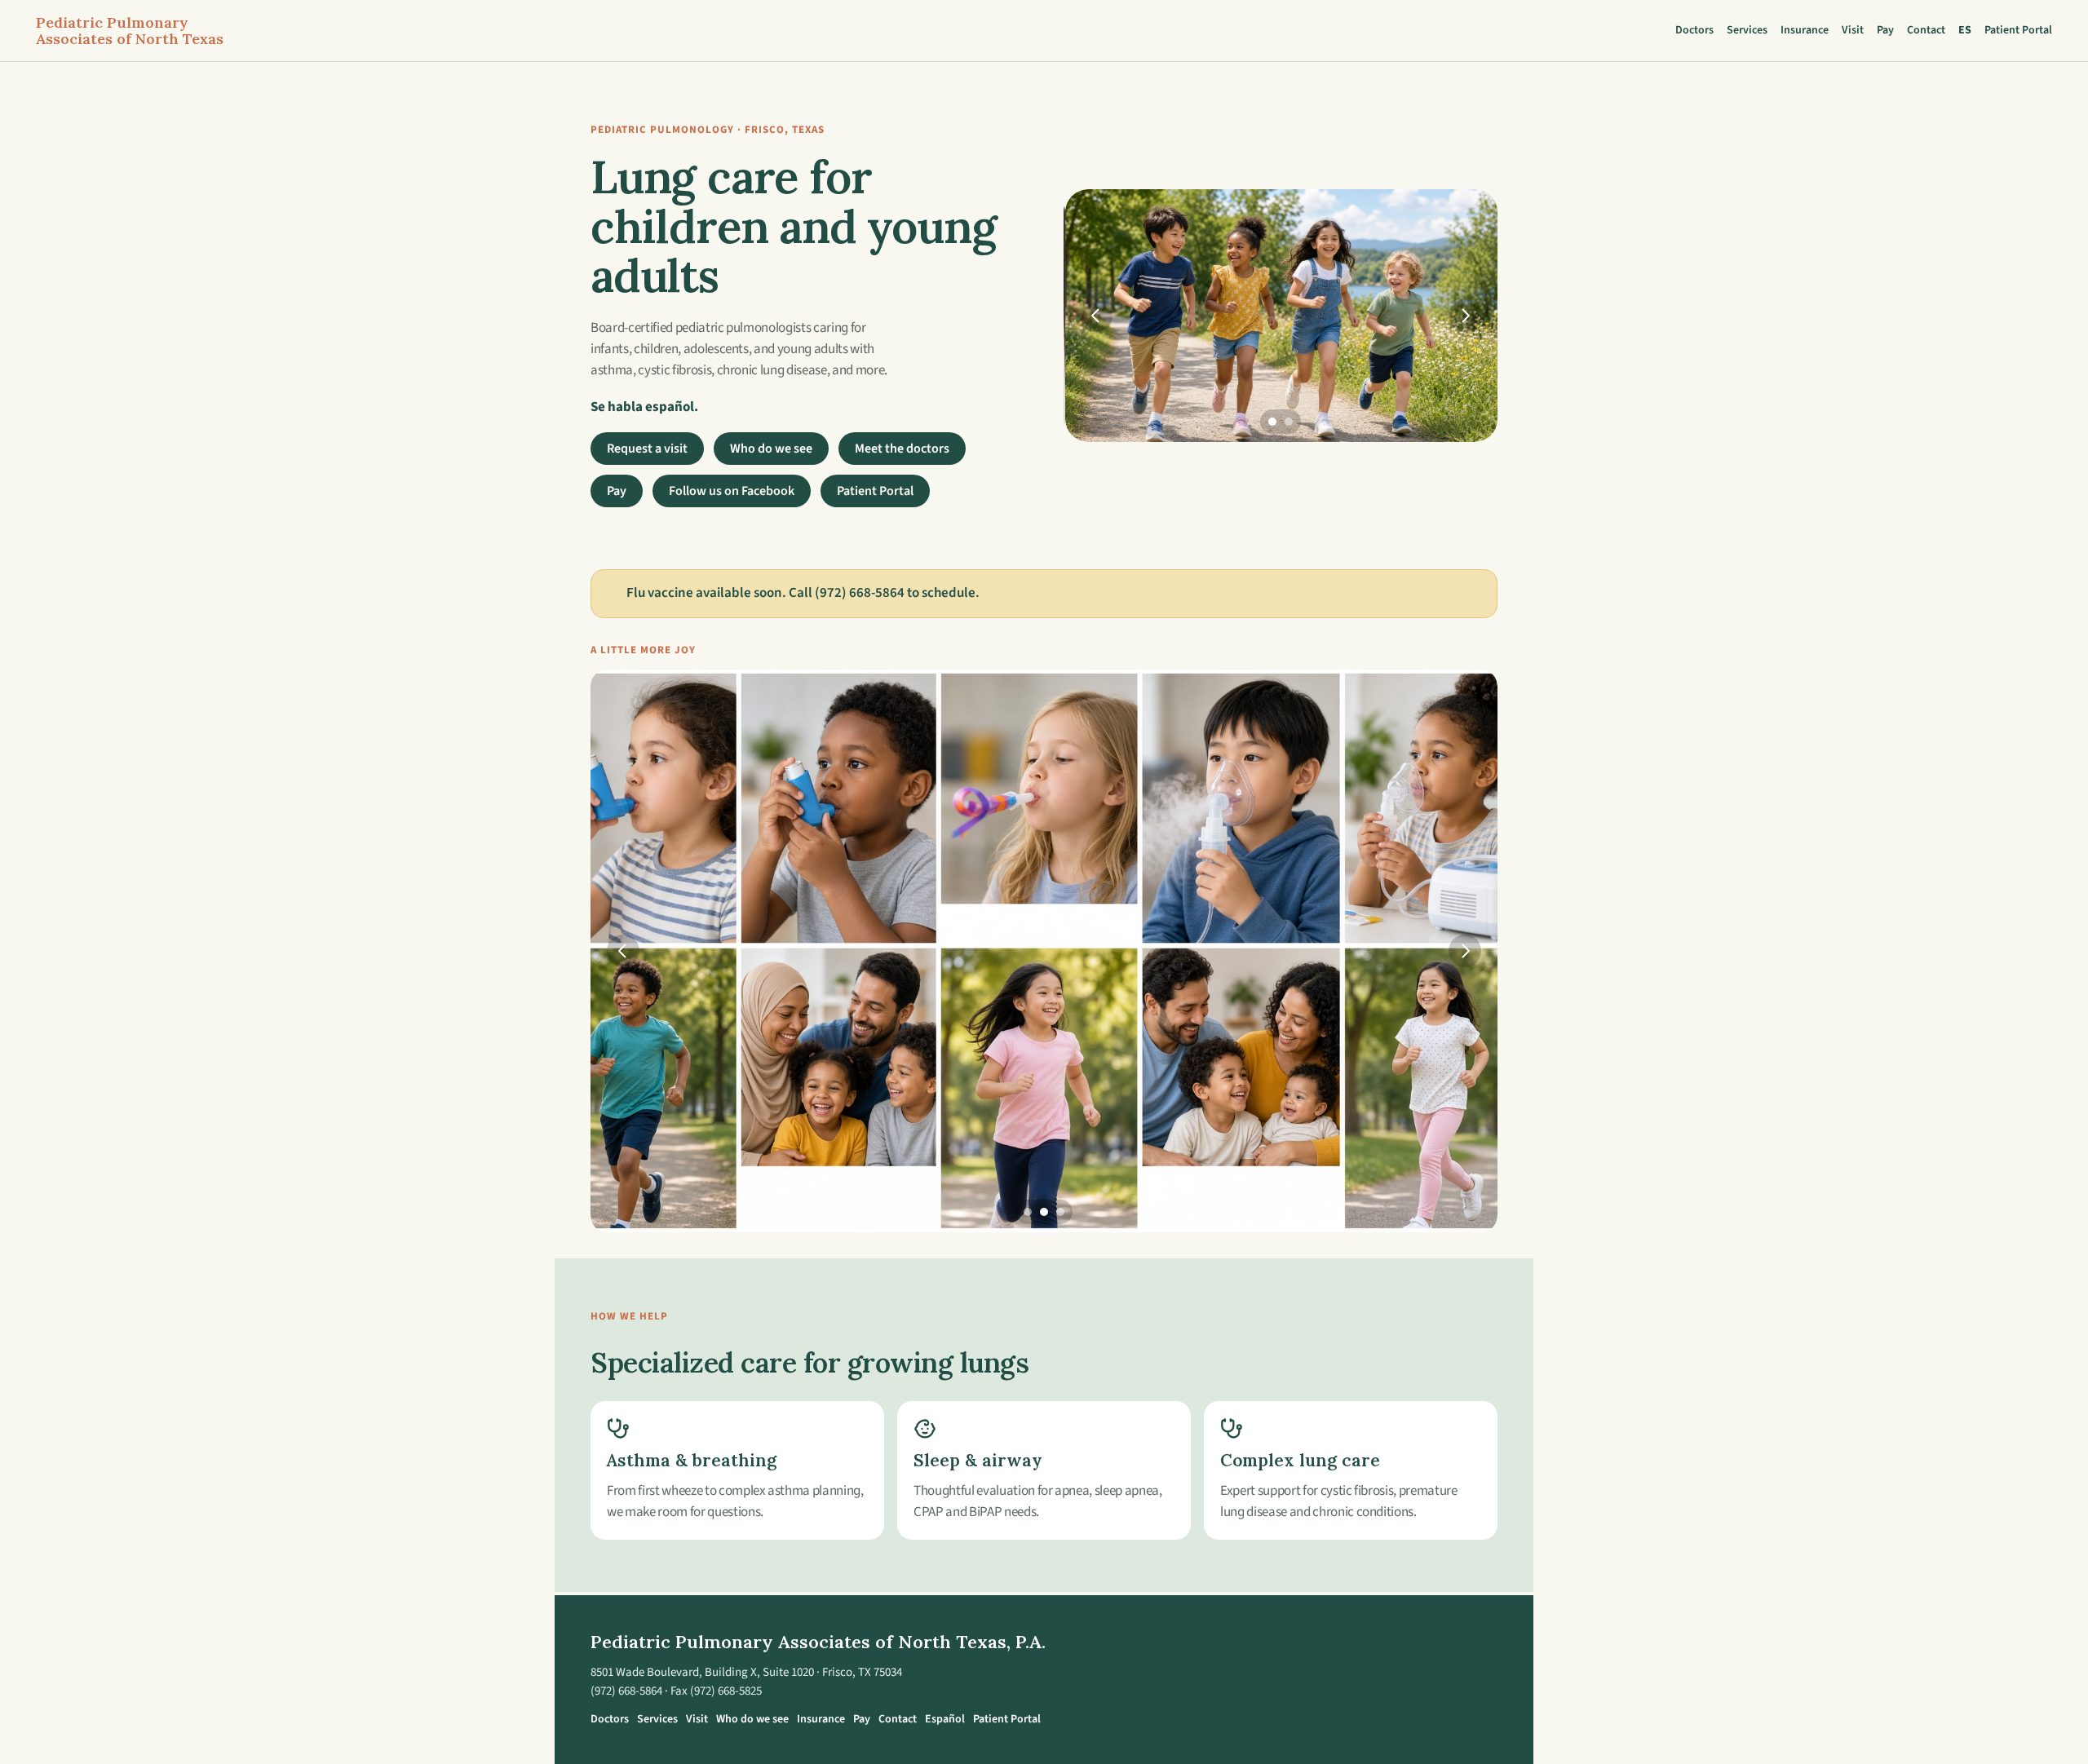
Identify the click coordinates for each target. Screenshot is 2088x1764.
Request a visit (647, 449)
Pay (1885, 30)
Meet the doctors (902, 449)
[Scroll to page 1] (1270, 422)
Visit (1853, 30)
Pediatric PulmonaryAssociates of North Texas (130, 31)
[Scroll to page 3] (1062, 1212)
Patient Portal (2018, 30)
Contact (1926, 30)
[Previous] (1096, 316)
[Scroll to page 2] (1291, 422)
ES (1965, 30)
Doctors (1694, 30)
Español (945, 1719)
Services (1747, 30)
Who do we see (771, 449)
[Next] (1465, 316)
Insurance (1805, 30)
